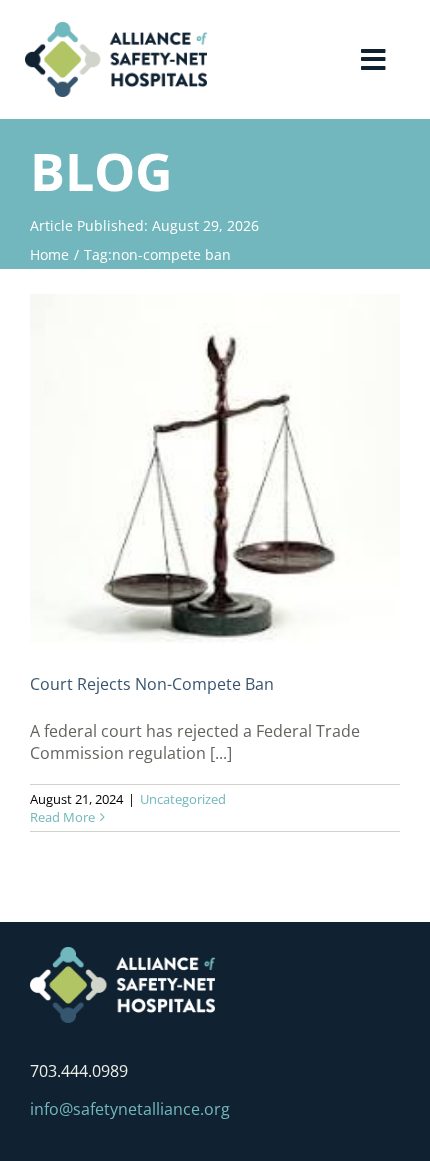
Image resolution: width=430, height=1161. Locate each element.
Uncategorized (183, 799)
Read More (62, 817)
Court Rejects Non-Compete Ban (152, 684)
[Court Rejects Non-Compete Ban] (215, 468)
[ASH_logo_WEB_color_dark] (116, 30)
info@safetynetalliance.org (130, 1109)
